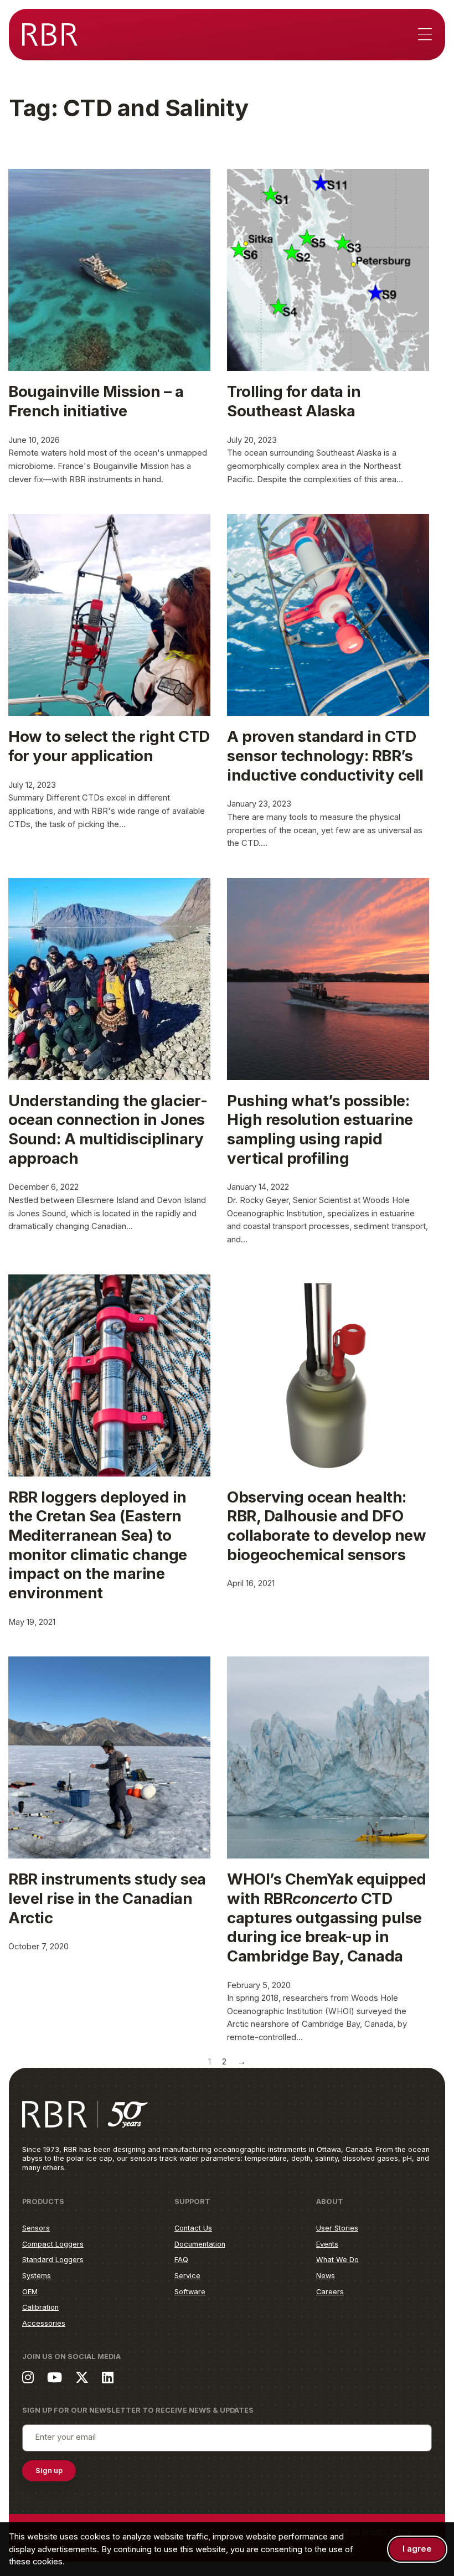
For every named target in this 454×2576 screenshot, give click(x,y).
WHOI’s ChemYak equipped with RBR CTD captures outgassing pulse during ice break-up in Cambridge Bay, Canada (327, 1917)
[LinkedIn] (108, 2377)
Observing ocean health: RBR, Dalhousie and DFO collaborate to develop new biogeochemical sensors (326, 1526)
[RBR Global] (50, 35)
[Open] (425, 35)
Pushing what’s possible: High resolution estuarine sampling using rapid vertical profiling (320, 1129)
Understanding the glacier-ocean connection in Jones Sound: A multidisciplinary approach (108, 1129)
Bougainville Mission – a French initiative (96, 401)
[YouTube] (55, 2377)
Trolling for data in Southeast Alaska (294, 401)
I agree (417, 2549)
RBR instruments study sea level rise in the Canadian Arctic (107, 1898)
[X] (82, 2377)
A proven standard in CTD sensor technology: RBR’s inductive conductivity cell (325, 755)
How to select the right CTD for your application (109, 746)
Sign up (49, 2471)
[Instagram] (28, 2377)
